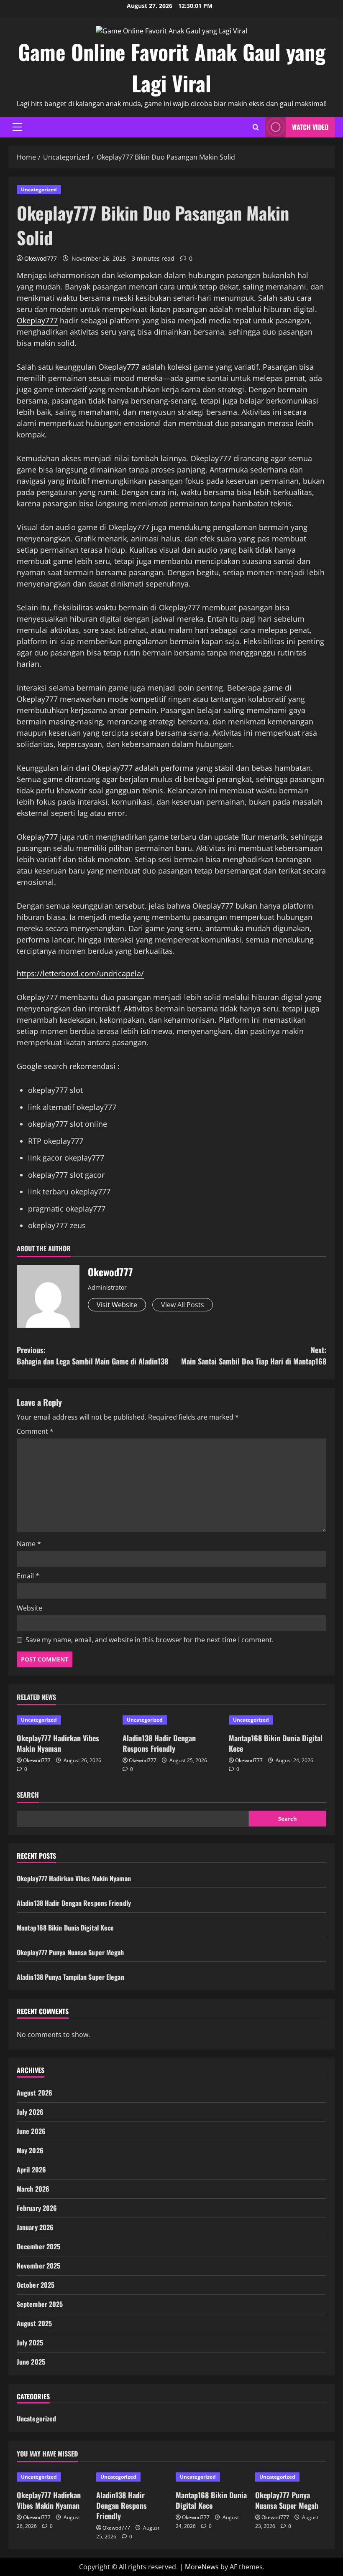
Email (28, 1576)
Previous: (92, 1355)
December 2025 (38, 2246)
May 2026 (30, 2150)
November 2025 (38, 2266)
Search (28, 1795)
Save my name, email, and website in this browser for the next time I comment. (150, 1640)
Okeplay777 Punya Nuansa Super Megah (70, 1952)
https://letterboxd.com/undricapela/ (80, 973)
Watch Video (310, 127)
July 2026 (30, 2112)
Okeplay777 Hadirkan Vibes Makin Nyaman (58, 1743)
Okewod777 (41, 258)
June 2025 (31, 2362)
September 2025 (40, 2304)
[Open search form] (256, 127)
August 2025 (34, 2323)
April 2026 (31, 2170)
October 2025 (36, 2285)
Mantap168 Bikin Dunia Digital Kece (276, 1743)
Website (29, 1608)
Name (29, 1544)
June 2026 (31, 2131)
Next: (254, 1355)
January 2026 (35, 2227)
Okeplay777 (37, 320)
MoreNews (202, 2567)
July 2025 (30, 2342)
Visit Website (117, 1305)
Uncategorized (39, 189)
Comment (35, 1431)
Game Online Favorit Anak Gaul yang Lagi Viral (172, 67)
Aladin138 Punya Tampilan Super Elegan (70, 1977)
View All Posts (183, 1305)
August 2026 (35, 2093)
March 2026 (33, 2189)
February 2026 (37, 2208)
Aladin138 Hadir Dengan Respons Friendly (159, 1743)
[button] (17, 127)
